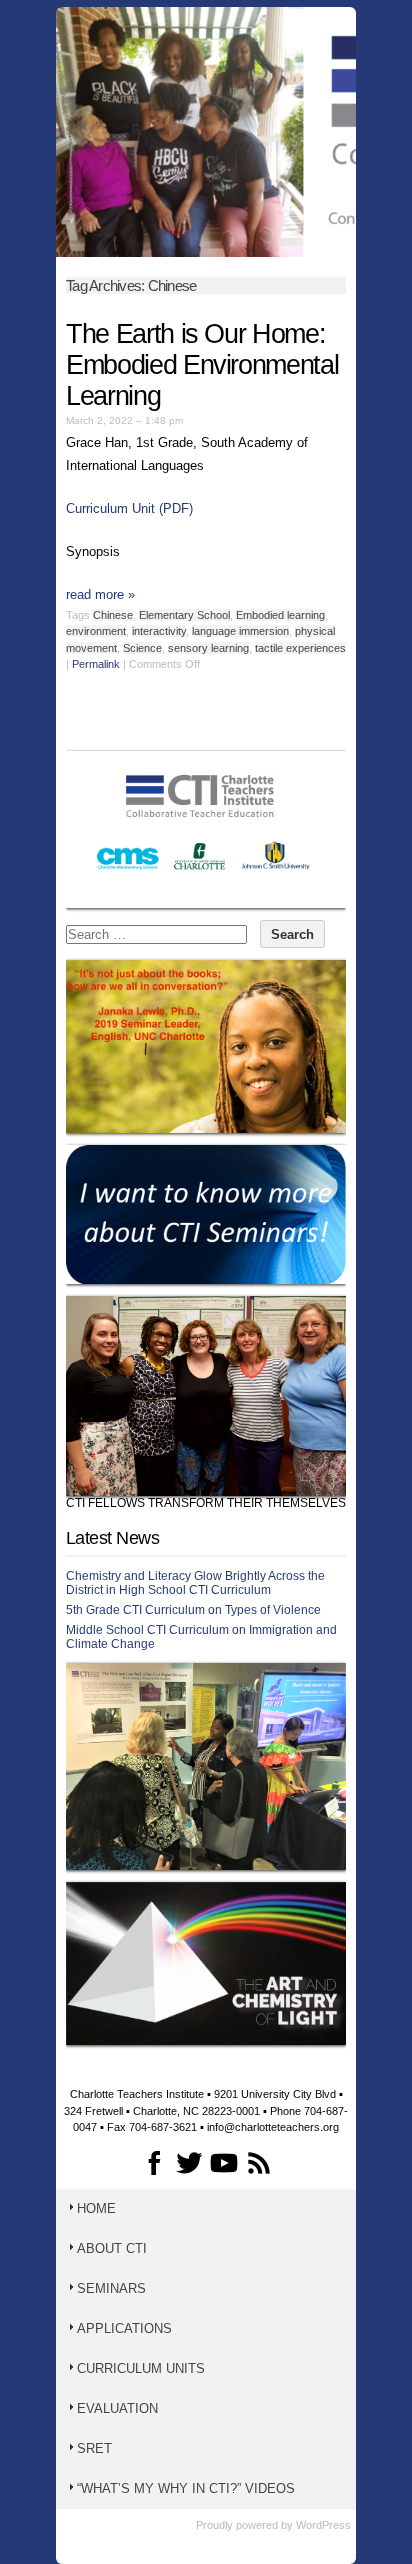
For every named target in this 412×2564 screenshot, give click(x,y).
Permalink (96, 664)
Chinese (113, 615)
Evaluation (117, 2408)
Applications (124, 2328)
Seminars (111, 2288)
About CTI (112, 2248)
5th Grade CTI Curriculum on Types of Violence (193, 1610)
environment (96, 631)
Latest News (112, 1538)
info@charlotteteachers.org (273, 2127)
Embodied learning (280, 615)
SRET (94, 2448)
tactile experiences (300, 648)
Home (96, 2208)
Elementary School (184, 615)
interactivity (159, 631)
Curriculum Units (141, 2368)
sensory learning (208, 648)
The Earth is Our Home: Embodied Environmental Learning (202, 365)
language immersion (240, 631)
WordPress (323, 2525)
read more (100, 594)
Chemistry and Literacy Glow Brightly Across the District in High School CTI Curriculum (195, 1583)
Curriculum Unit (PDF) (129, 508)
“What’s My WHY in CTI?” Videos (186, 2488)
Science (142, 648)
